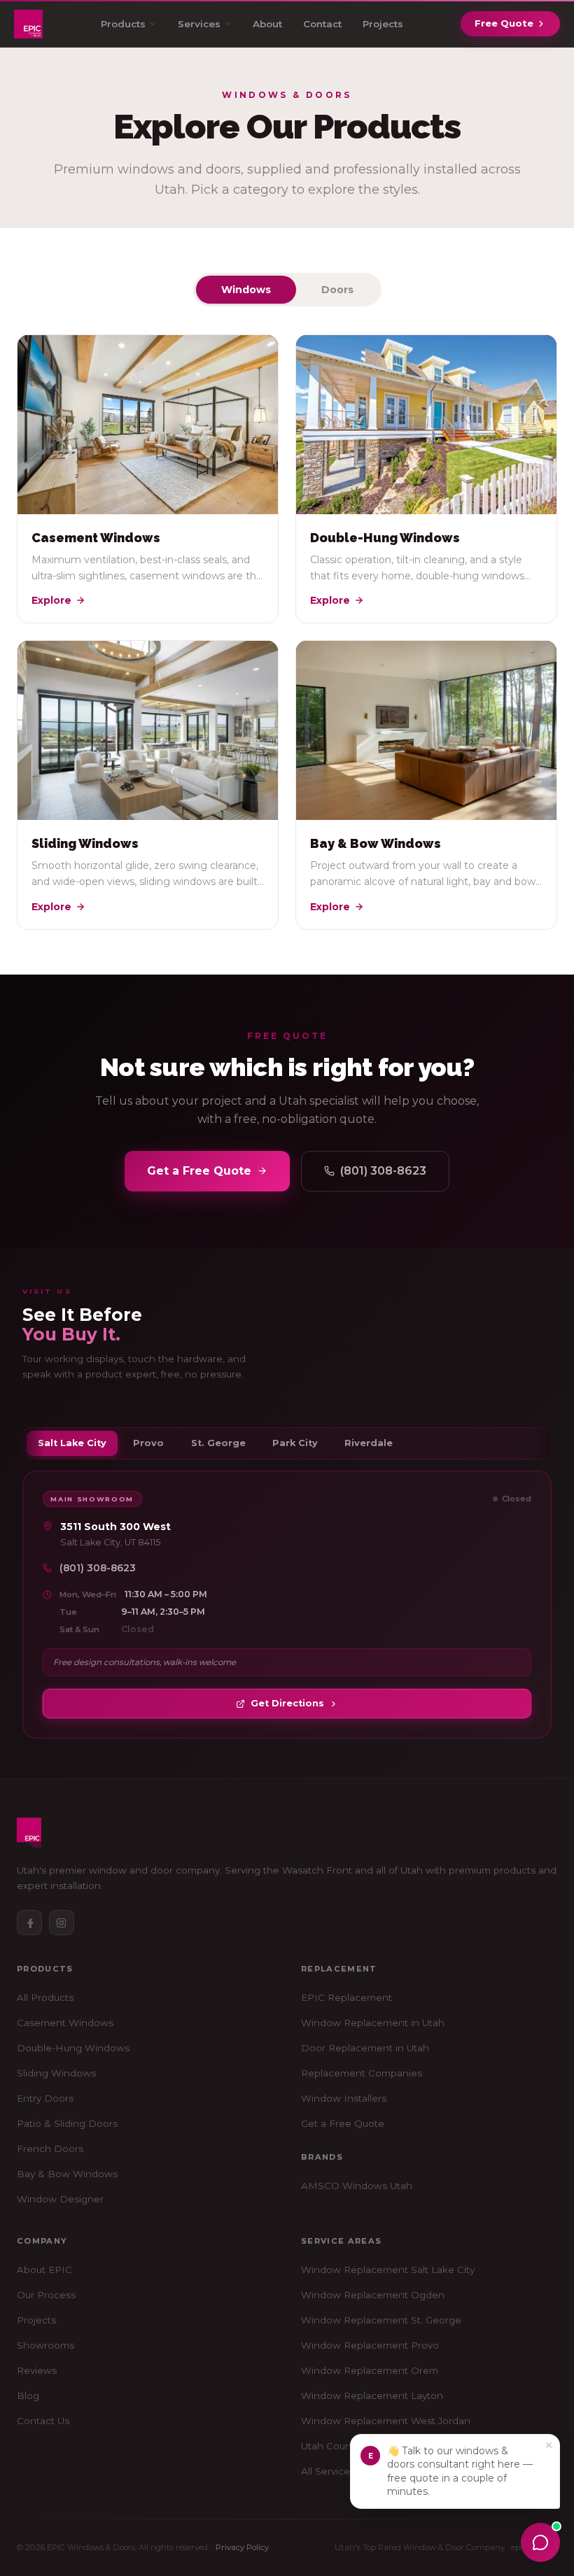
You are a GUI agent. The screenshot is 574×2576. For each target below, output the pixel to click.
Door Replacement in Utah (365, 2048)
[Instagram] (62, 1923)
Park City (295, 1443)
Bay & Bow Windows (67, 2174)
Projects (383, 24)
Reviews (37, 2370)
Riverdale (369, 1443)
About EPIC (44, 2270)
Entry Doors (45, 2098)
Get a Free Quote (199, 1171)
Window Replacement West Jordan (386, 2421)
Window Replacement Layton (372, 2395)
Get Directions (287, 1703)
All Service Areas (341, 2471)
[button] (455, 2471)
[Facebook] (29, 1923)
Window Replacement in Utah (373, 2023)
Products (123, 24)
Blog (28, 2395)
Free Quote (504, 23)
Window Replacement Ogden (373, 2295)
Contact (322, 24)
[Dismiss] (549, 2445)
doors (337, 290)
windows (246, 290)
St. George (218, 1443)
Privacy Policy (242, 2547)
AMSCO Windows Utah (357, 2186)
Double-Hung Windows (73, 2048)
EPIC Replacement (346, 1997)
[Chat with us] (540, 2542)
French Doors (50, 2149)
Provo (148, 1443)
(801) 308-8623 (383, 1171)
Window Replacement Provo (370, 2345)
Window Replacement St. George (381, 2320)
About (267, 24)
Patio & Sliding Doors (67, 2123)
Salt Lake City (72, 1443)
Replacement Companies (362, 2073)
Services (199, 24)
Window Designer (60, 2199)
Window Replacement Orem (370, 2370)
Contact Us (43, 2421)
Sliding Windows (56, 2073)
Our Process (46, 2295)
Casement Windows (65, 2023)
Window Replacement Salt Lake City (388, 2270)
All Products (45, 1997)
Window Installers (344, 2098)
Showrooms (45, 2345)
